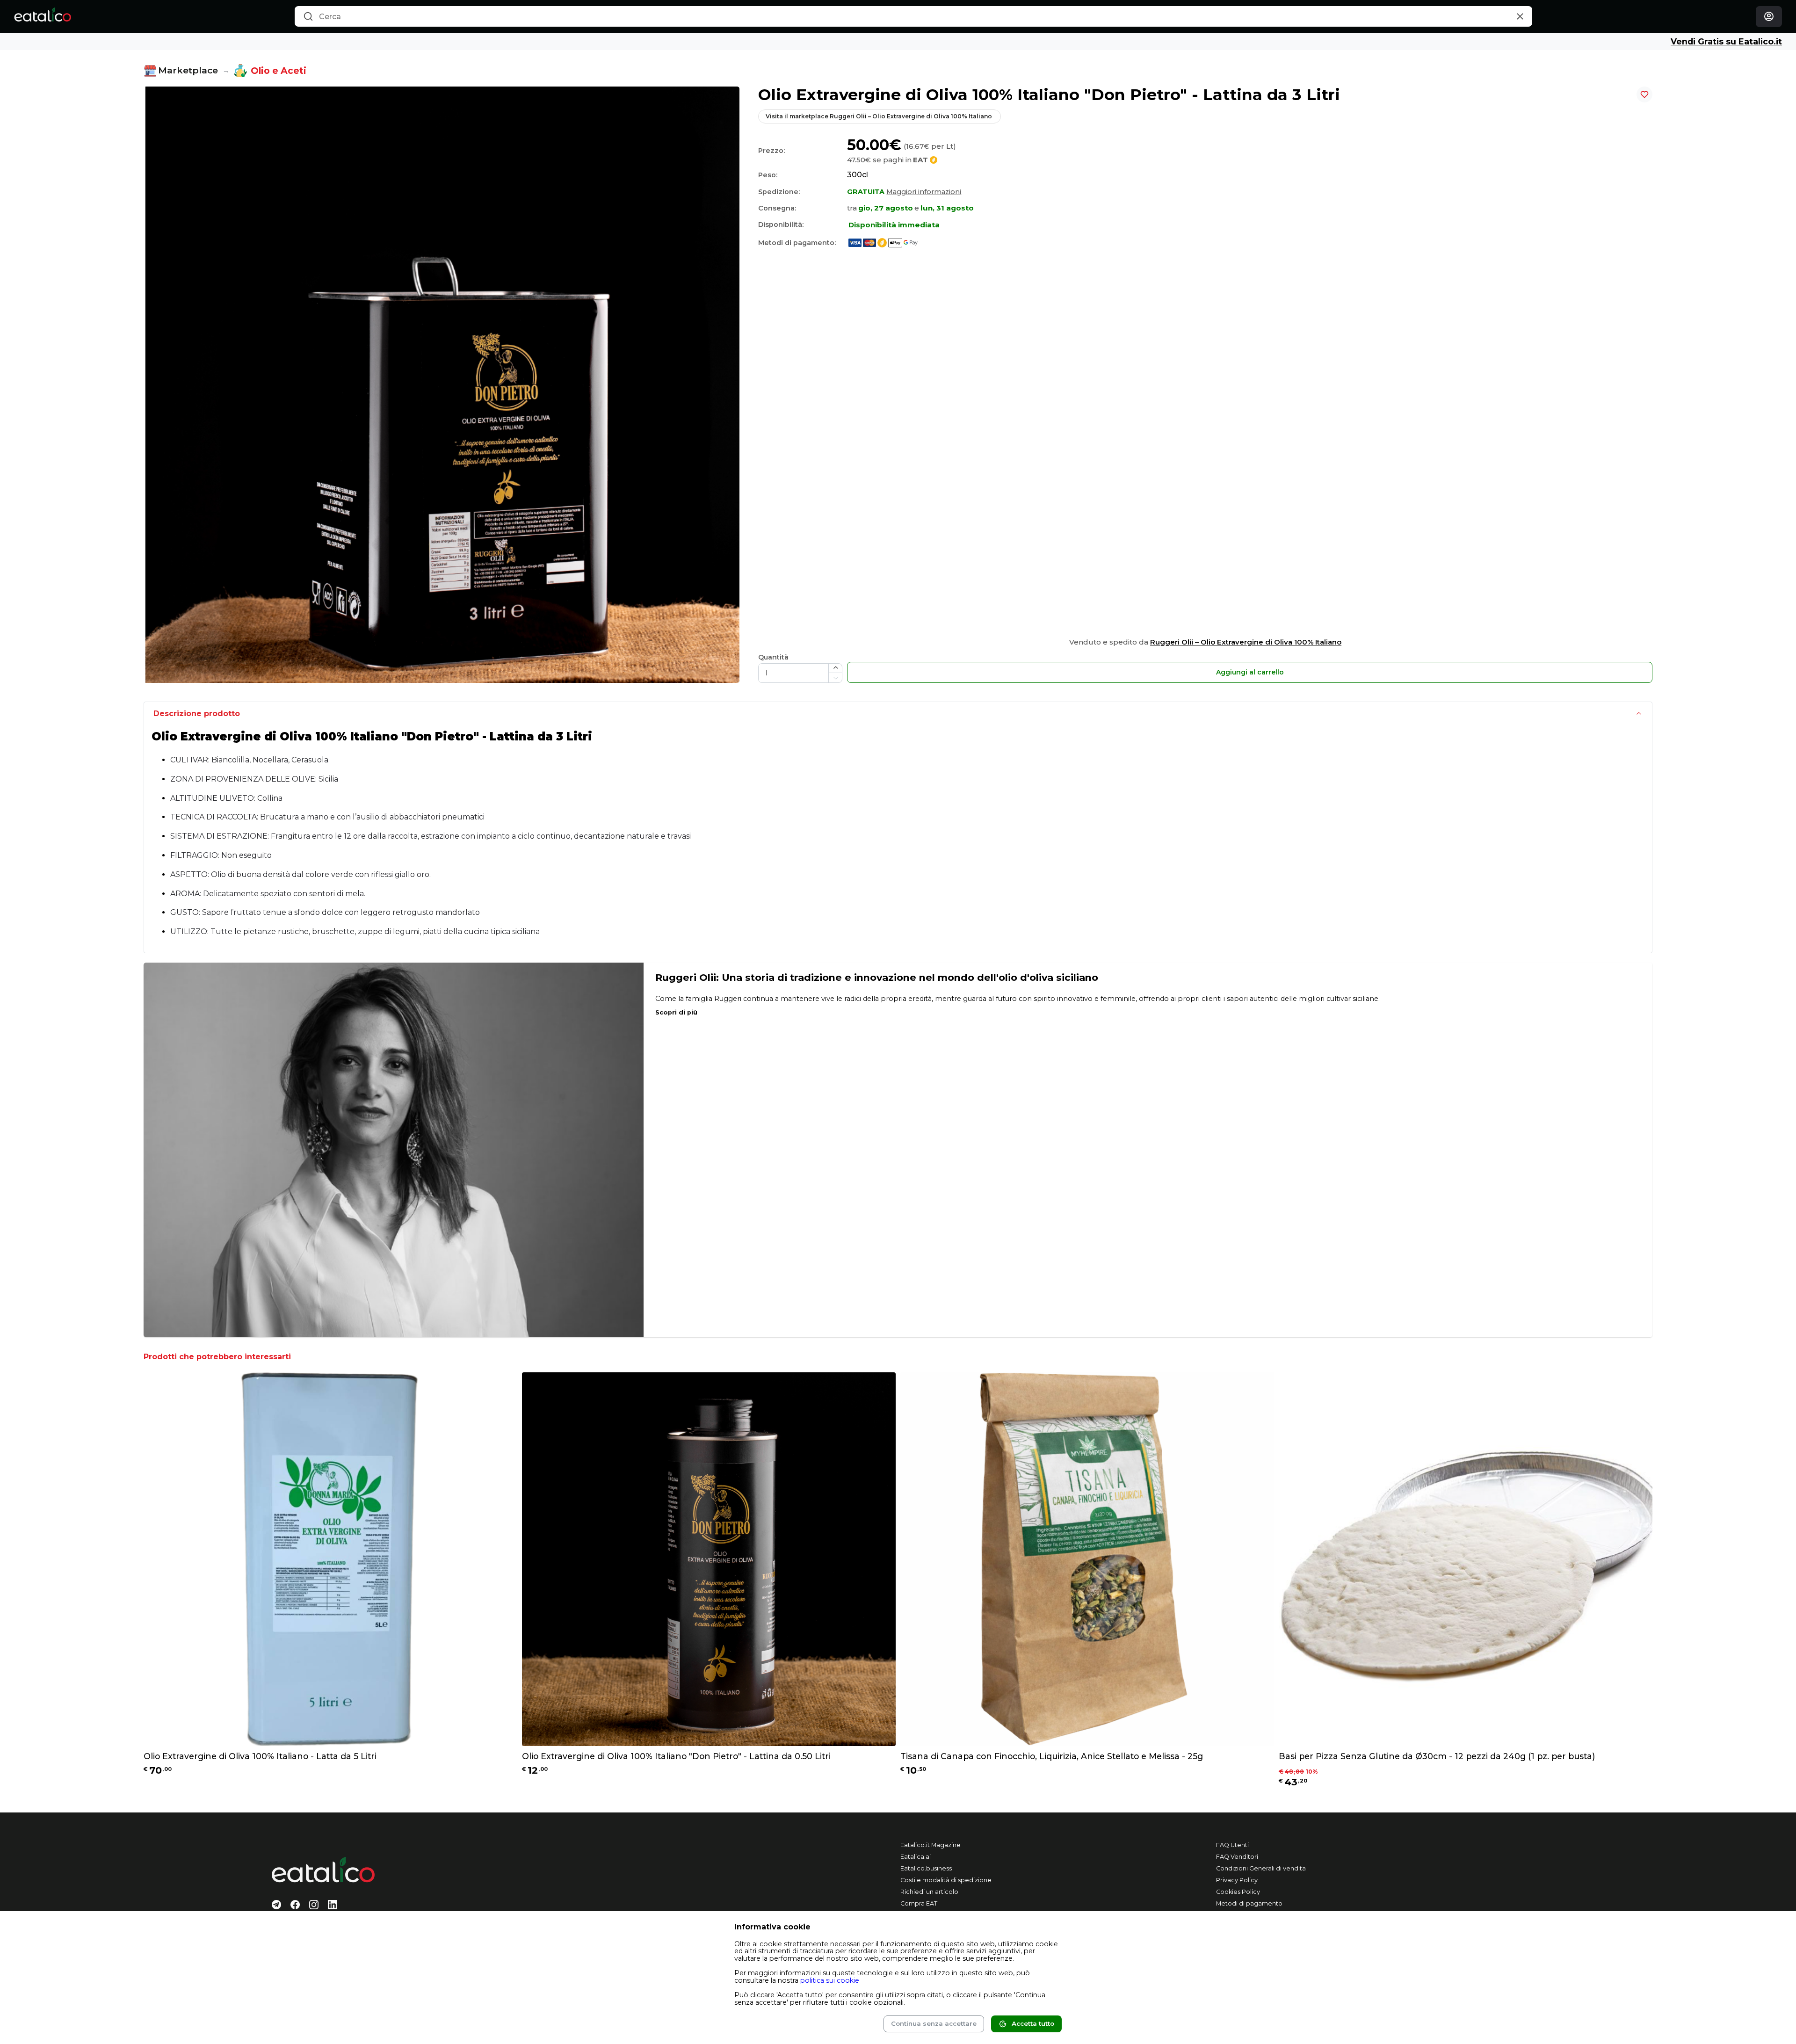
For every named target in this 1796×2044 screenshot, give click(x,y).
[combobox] (913, 16)
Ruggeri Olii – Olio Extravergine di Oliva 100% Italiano (1246, 642)
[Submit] (308, 17)
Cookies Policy (1238, 1892)
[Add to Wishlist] (1644, 94)
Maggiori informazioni (924, 192)
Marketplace (188, 70)
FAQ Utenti (1232, 1845)
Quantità (773, 657)
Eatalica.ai (916, 1857)
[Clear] (1520, 17)
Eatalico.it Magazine (931, 1845)
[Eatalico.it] (42, 16)
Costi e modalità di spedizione (946, 1880)
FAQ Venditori (1237, 1857)
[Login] (1769, 17)
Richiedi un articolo (929, 1892)
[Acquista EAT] (881, 242)
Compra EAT (919, 1903)
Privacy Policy (1237, 1880)
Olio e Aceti (279, 71)
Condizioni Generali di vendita (1261, 1868)
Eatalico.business (926, 1868)
